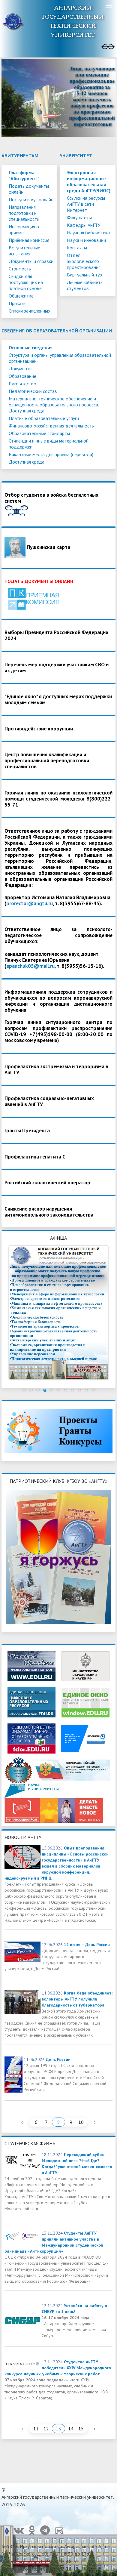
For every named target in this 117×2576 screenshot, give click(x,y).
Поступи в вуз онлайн (31, 199)
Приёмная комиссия (29, 240)
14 (71, 2429)
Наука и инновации (86, 240)
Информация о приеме (24, 230)
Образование (22, 376)
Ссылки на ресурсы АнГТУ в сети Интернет (86, 204)
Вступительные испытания (24, 251)
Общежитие (21, 296)
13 (58, 2429)
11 (36, 2429)
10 (81, 2122)
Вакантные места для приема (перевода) (51, 454)
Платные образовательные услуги (44, 418)
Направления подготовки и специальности (24, 213)
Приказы (18, 303)
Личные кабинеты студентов (85, 285)
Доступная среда (27, 462)
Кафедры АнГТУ (84, 225)
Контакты (77, 248)
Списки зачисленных (30, 311)
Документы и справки (31, 261)
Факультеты (79, 217)
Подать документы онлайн (29, 189)
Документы (21, 369)
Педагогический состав (33, 391)
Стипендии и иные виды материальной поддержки (49, 444)
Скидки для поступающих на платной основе (26, 282)
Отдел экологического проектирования (84, 261)
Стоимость (20, 269)
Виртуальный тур (84, 275)
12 (46, 2429)
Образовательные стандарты (39, 433)
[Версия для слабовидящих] (108, 47)
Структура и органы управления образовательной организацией (60, 358)
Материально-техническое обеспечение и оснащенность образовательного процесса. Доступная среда (54, 405)
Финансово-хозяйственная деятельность (51, 426)
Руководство (22, 384)
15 (81, 2429)
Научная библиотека (88, 233)
